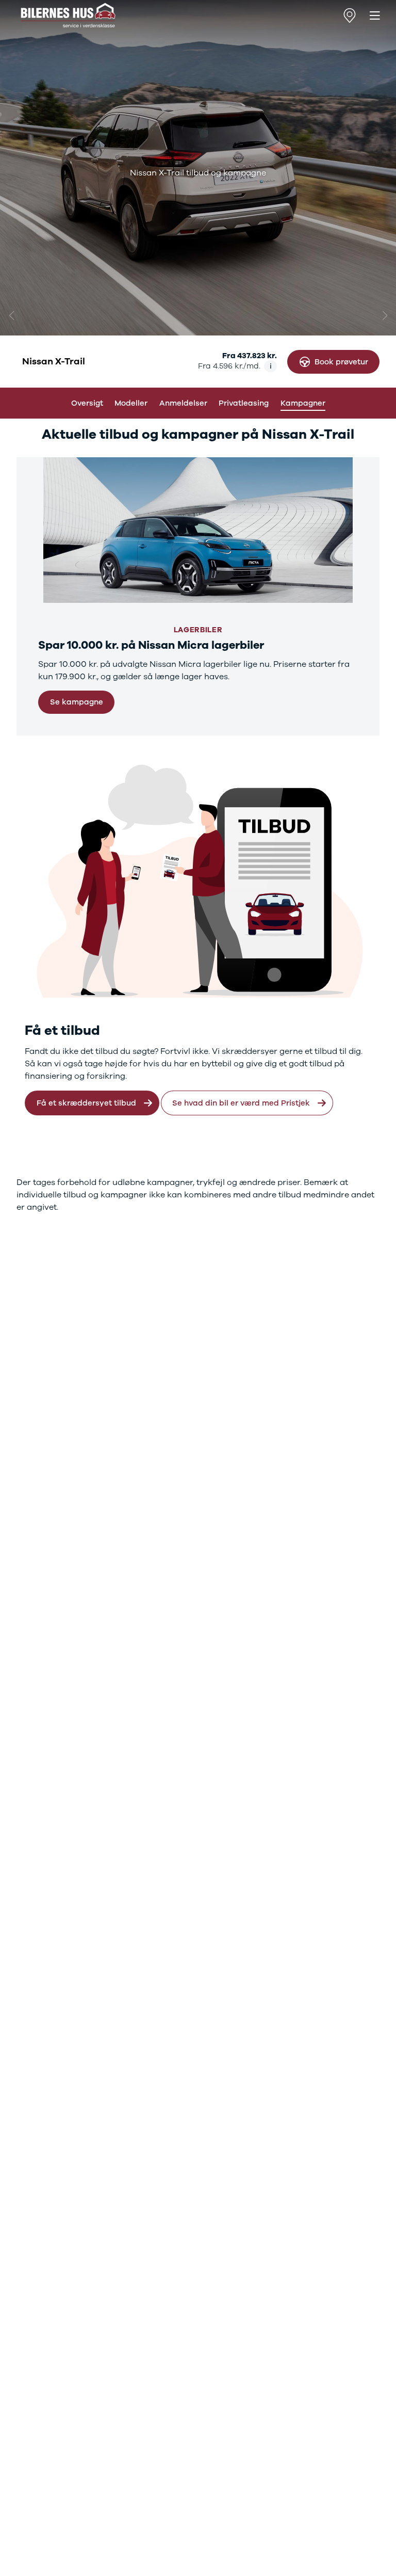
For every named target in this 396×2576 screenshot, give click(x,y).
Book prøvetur (341, 362)
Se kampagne (77, 702)
